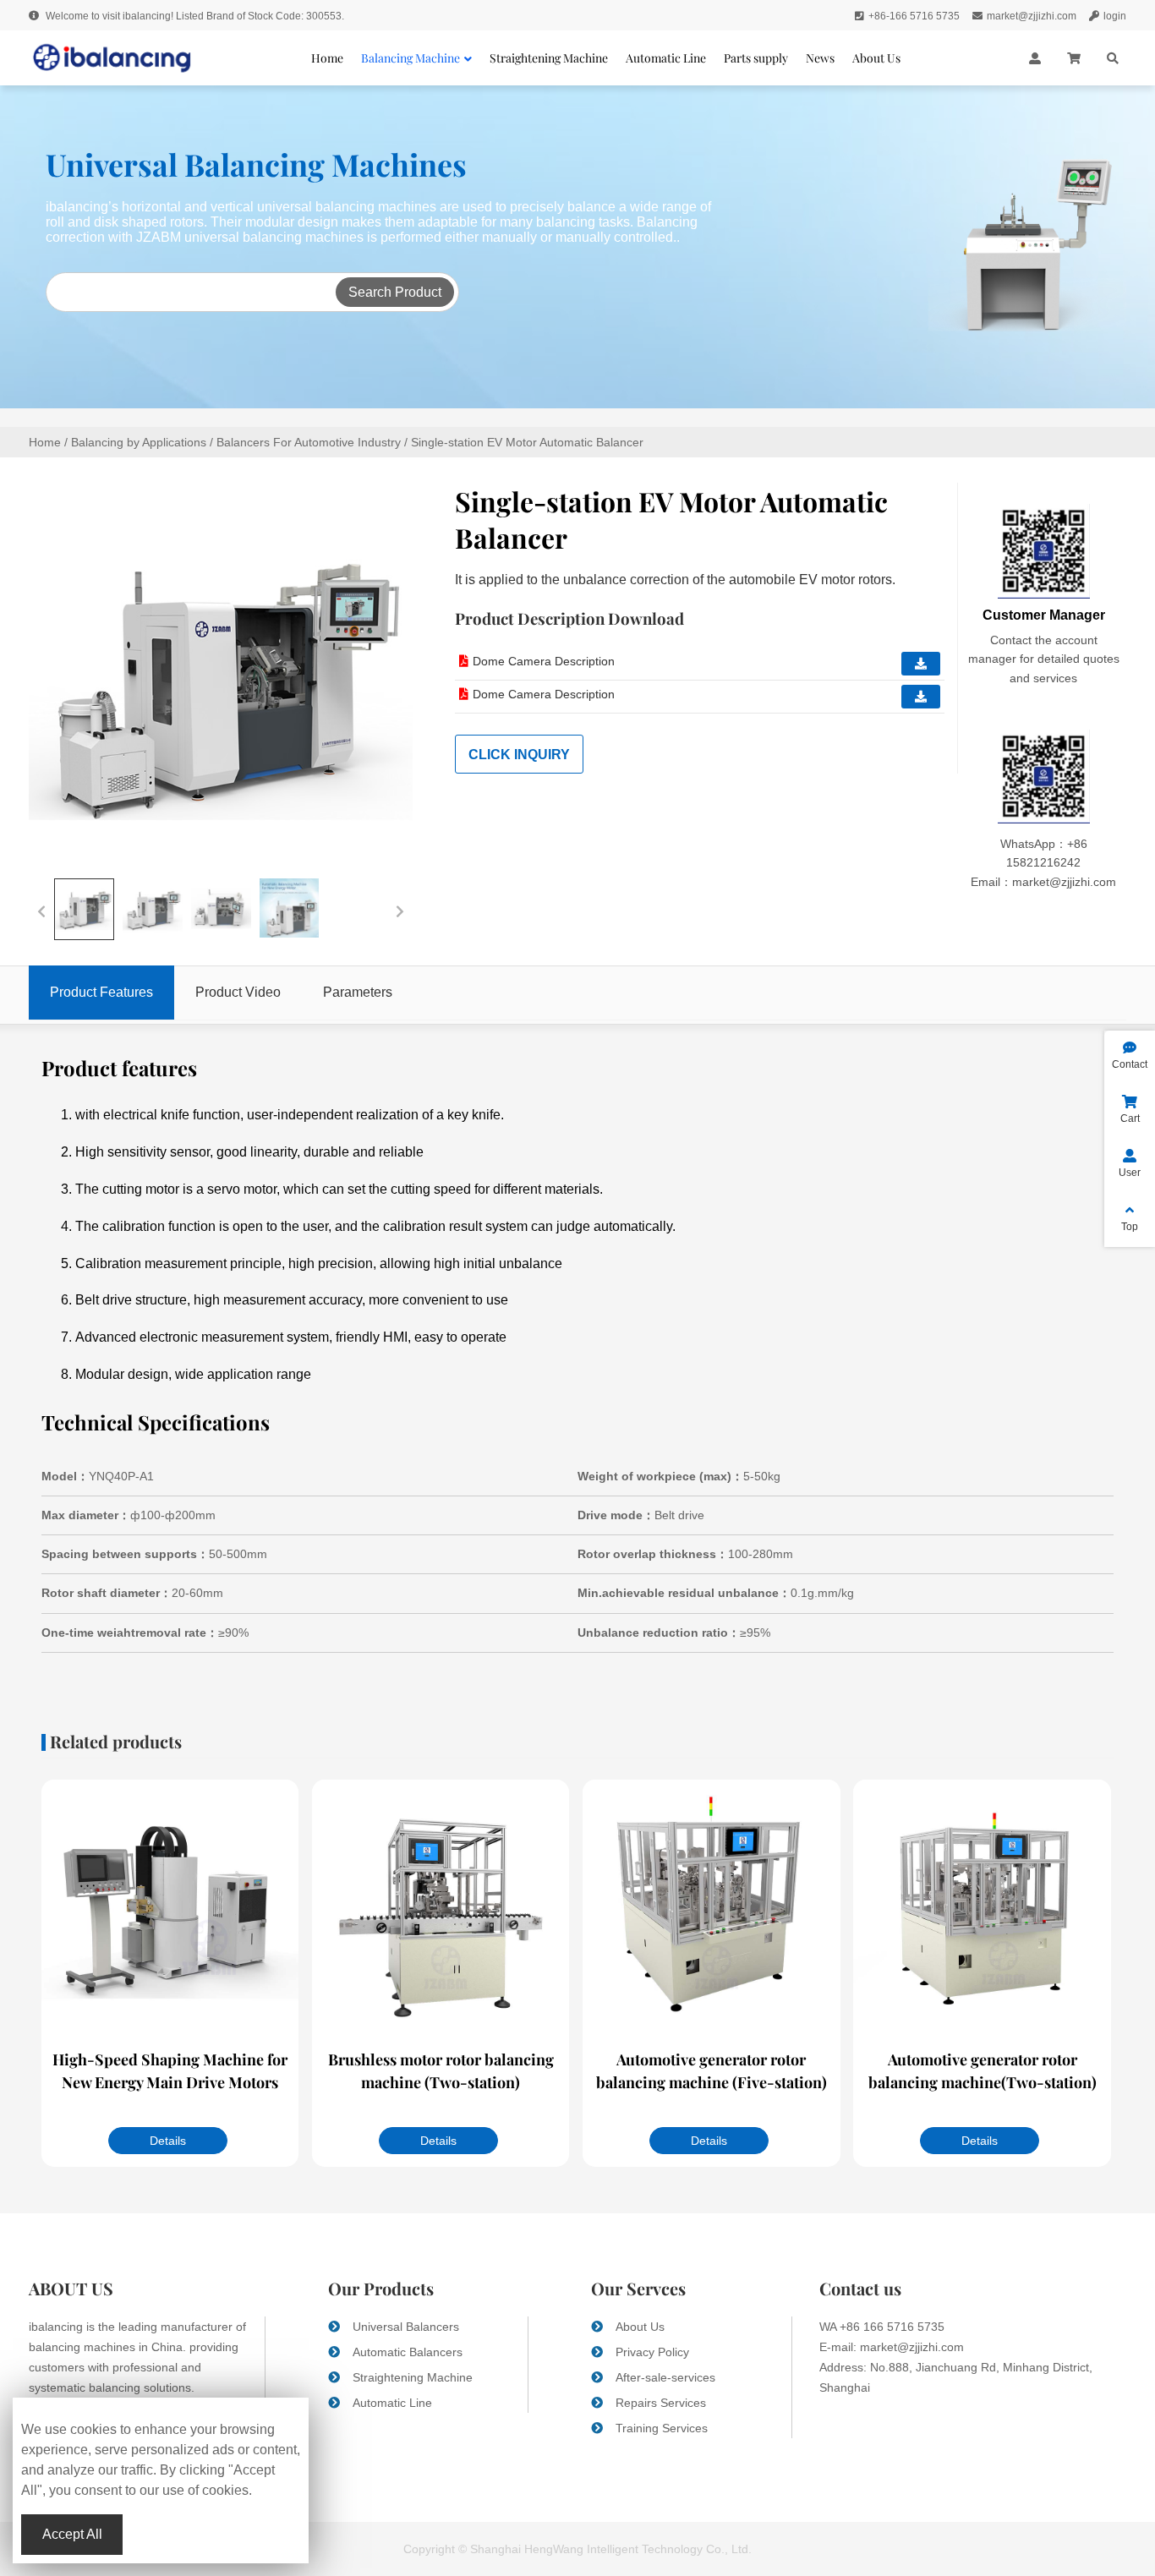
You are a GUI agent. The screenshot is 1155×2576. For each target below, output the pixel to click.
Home (45, 442)
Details (168, 2141)
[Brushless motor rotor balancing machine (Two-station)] (441, 1910)
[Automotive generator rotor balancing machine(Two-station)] (982, 1910)
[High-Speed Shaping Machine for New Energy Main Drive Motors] (170, 1910)
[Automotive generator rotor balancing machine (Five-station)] (711, 1910)
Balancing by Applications (139, 442)
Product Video (238, 992)
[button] (41, 910)
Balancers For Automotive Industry (309, 442)
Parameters (358, 992)
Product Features (101, 992)
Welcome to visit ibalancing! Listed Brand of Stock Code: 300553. (194, 16)
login (1115, 16)
